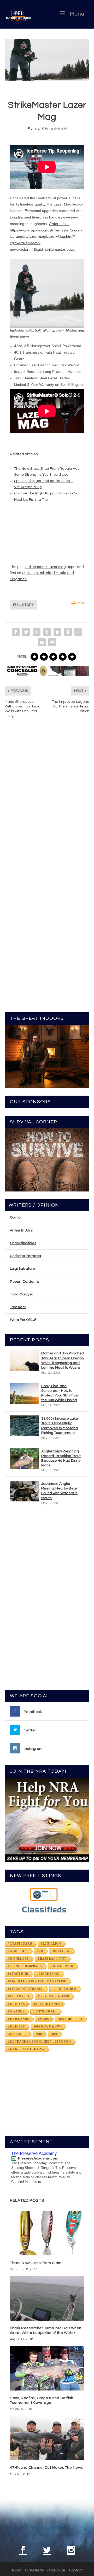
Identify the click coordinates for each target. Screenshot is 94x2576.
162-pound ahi (45, 2011)
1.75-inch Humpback (25, 1966)
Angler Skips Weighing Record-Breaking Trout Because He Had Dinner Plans (62, 1458)
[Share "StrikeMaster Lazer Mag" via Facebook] (16, 632)
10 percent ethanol (26, 1989)
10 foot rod (18, 1974)
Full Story (23, 605)
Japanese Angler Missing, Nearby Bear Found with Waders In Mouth (59, 1491)
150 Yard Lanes (47, 2004)
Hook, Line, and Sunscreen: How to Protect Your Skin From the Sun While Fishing (60, 1393)
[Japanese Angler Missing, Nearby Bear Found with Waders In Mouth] (24, 1491)
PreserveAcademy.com (38, 2158)
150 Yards (16, 2011)
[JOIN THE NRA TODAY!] (47, 1820)
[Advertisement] (48, 1600)
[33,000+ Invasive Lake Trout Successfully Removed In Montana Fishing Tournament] (24, 1426)
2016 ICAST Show (47, 2027)
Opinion (16, 1217)
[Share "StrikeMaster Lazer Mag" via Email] (42, 642)
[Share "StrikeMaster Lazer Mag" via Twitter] (26, 632)
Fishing (34, 129)
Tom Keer (18, 1307)
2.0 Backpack (62, 1966)
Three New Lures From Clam (36, 2263)
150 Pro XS (16, 2004)
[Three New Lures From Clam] (47, 2233)
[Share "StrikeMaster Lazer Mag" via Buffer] (68, 632)
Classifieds (34, 2570)
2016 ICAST (16, 2027)
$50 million (18, 1951)
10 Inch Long (48, 1974)
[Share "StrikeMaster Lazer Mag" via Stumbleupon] (78, 632)
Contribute (56, 2570)
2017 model (17, 2034)
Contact (76, 2570)
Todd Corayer (22, 1294)
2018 (39, 2034)
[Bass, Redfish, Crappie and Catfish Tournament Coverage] (47, 2368)
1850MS (43, 2019)
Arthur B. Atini (21, 1230)
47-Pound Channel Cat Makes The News (46, 2468)
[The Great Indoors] (47, 1056)
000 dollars (18, 1959)
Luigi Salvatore (22, 1269)
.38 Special (61, 1951)
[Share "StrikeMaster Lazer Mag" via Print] (52, 642)
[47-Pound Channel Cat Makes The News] (47, 2438)
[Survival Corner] (47, 1160)
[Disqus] (47, 801)
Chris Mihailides (23, 1243)
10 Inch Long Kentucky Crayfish (37, 1981)
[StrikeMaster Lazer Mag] (47, 60)
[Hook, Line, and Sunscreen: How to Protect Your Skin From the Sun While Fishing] (24, 1393)
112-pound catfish (54, 1996)
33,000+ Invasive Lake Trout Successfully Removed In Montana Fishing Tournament (60, 1426)
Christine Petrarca (25, 1256)
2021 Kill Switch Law (26, 2049)
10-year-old (18, 1996)
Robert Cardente (25, 1282)
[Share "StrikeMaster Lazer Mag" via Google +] (37, 632)
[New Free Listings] (47, 1900)
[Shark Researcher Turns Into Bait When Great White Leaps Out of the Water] (47, 2298)
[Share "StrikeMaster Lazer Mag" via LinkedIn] (57, 632)
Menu (77, 14)
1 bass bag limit (52, 1959)
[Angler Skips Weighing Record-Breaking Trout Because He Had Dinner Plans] (24, 1459)
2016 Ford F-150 (70, 2019)
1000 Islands (18, 2019)
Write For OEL (22, 1320)
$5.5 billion (51, 1944)
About (16, 2570)
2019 (54, 2034)
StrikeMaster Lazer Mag (46, 567)
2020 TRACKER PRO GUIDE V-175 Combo (39, 2042)
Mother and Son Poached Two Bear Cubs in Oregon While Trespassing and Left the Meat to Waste (63, 1360)
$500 (40, 1951)
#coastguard (20, 1944)
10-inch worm (64, 1989)
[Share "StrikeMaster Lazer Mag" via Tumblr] (47, 632)
